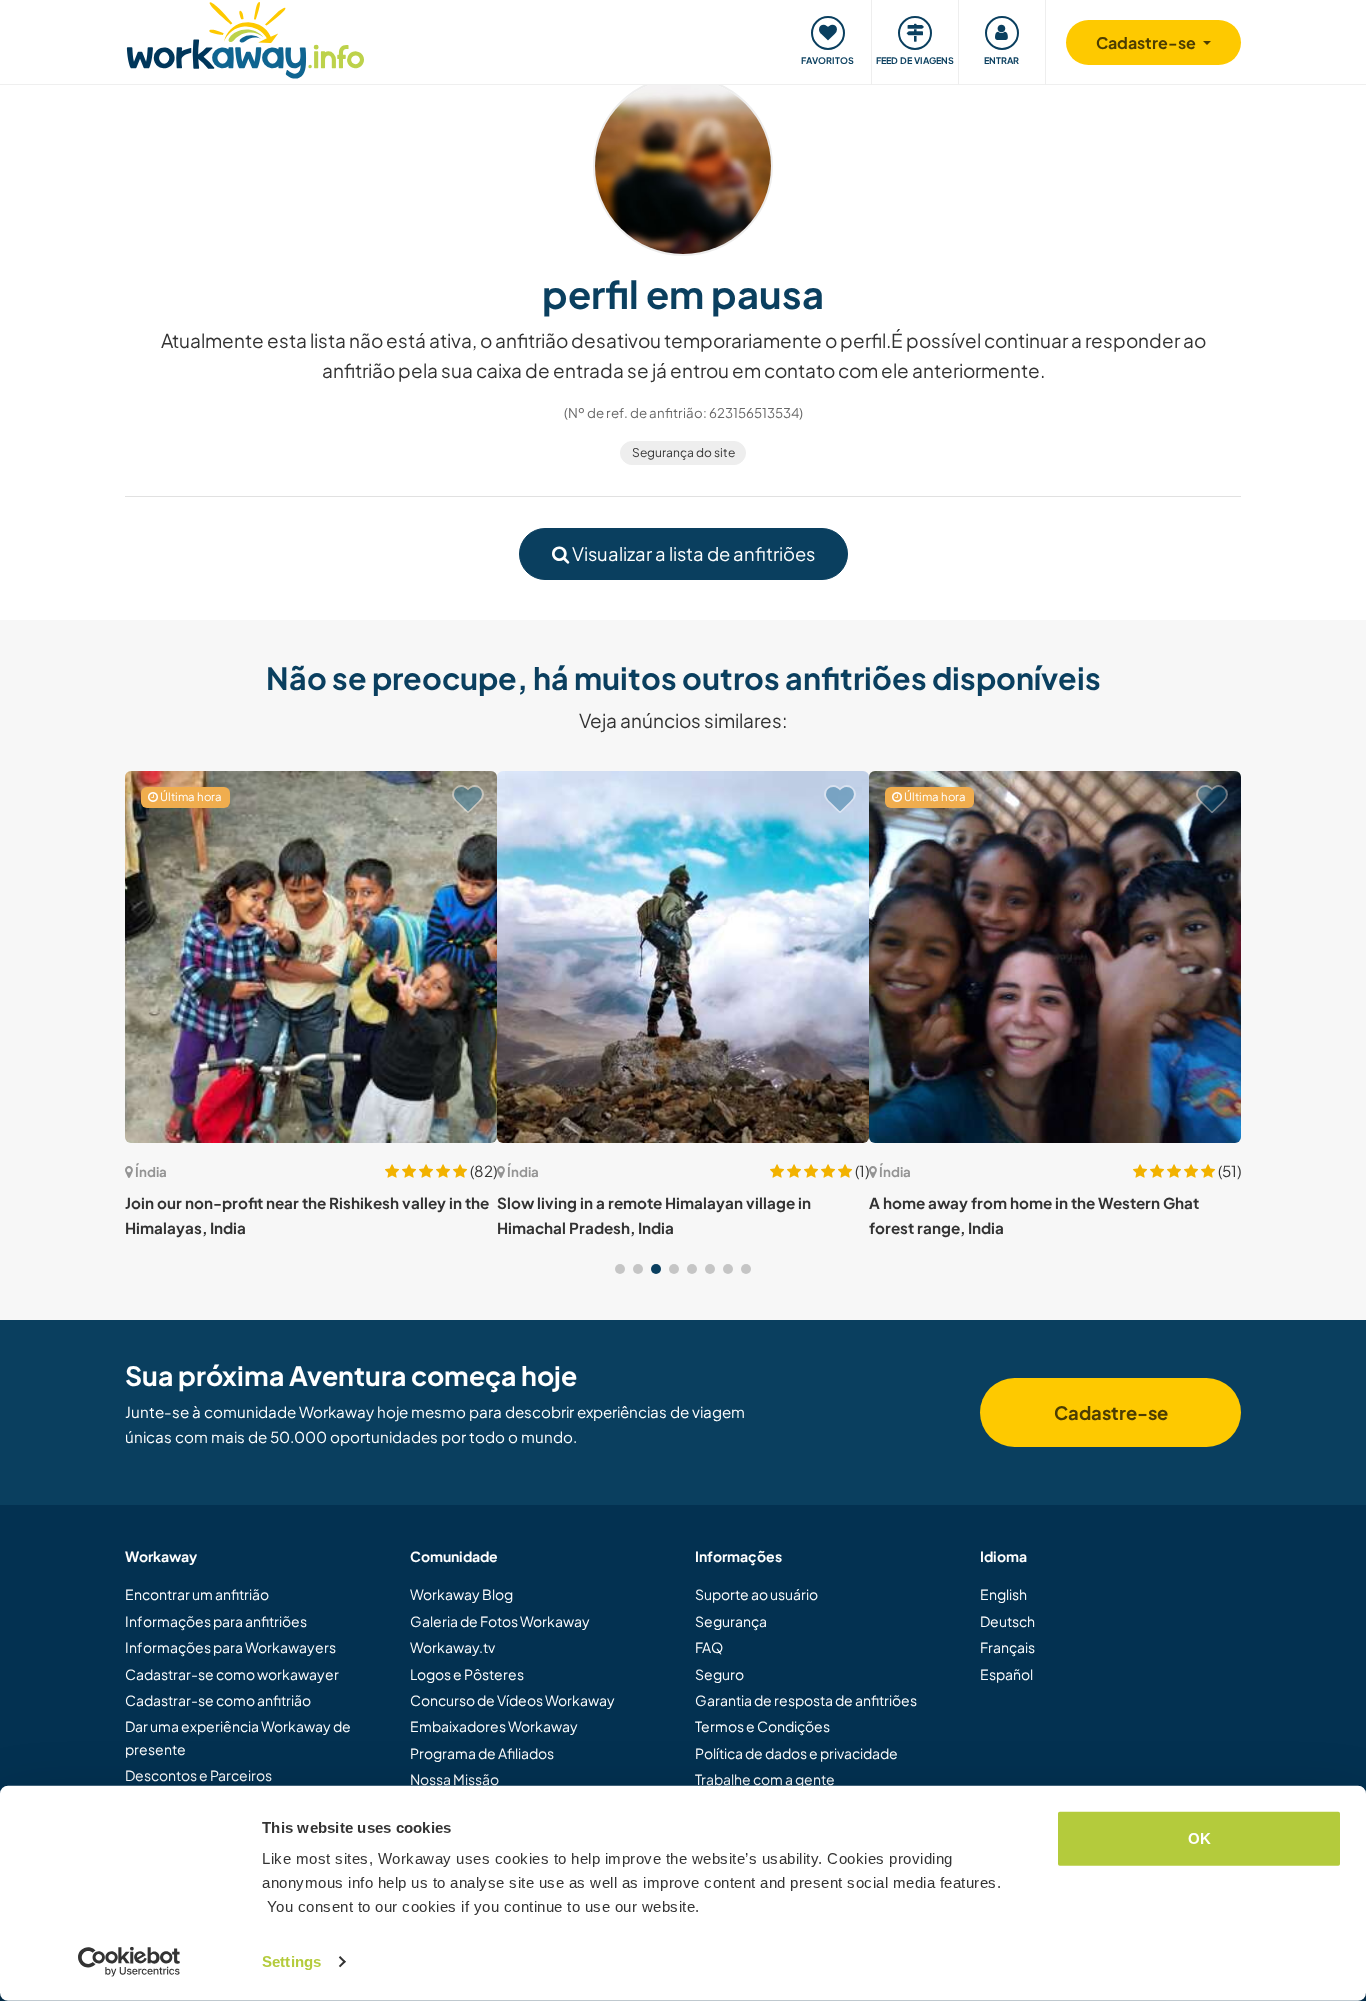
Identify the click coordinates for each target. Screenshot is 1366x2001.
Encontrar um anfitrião (197, 1594)
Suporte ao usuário (756, 1594)
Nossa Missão (454, 1779)
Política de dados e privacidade (796, 1753)
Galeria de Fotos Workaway (500, 1621)
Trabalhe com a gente (765, 1779)
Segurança (731, 1621)
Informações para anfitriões (216, 1621)
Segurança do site (683, 452)
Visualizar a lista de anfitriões (692, 553)
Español (1006, 1674)
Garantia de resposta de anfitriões (806, 1700)
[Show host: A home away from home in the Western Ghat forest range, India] (1055, 957)
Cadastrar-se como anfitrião (218, 1700)
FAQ (709, 1647)
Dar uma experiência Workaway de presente (238, 1737)
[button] (620, 1269)
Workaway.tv (452, 1647)
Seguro (719, 1674)
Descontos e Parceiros (198, 1775)
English (1003, 1594)
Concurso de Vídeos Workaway (512, 1700)
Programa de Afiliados (482, 1753)
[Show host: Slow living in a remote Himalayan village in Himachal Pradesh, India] (683, 957)
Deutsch (1007, 1621)
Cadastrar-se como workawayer (232, 1674)
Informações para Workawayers (230, 1647)
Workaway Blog (461, 1594)
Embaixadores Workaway (494, 1726)
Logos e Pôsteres (467, 1674)
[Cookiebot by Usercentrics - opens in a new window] (129, 1962)
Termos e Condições (762, 1726)
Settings (291, 1961)
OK (1199, 1838)
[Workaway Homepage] (245, 37)
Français (1007, 1647)
